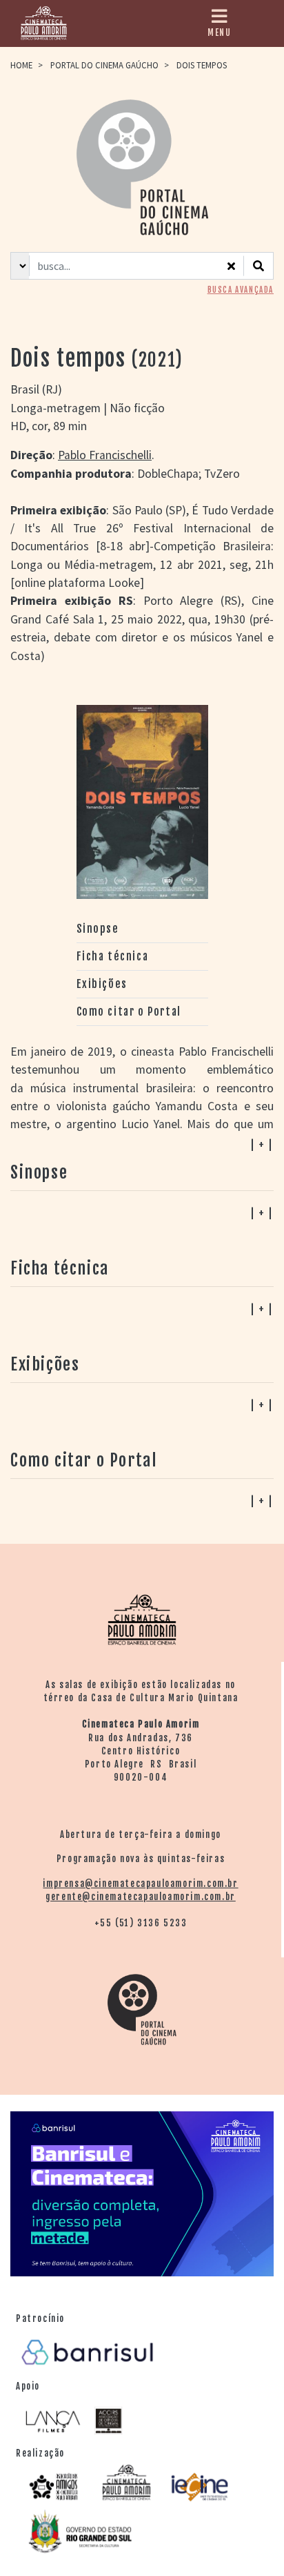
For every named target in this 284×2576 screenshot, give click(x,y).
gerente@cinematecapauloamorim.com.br (141, 1897)
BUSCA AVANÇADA (241, 290)
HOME (21, 65)
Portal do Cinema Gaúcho (104, 65)
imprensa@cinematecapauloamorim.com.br (140, 1883)
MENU (219, 32)
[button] (142, 1500)
